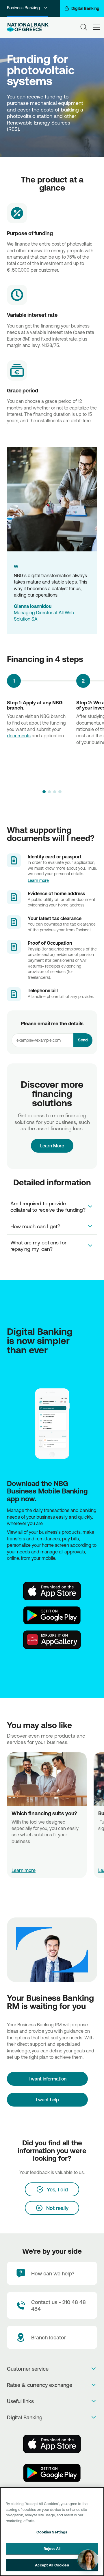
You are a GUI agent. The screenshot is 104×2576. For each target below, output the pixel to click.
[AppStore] (52, 1591)
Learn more (38, 880)
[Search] (84, 27)
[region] (52, 2532)
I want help (47, 2100)
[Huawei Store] (52, 1640)
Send (83, 1040)
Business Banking (23, 8)
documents (19, 736)
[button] (44, 792)
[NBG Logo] (28, 27)
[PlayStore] (52, 1615)
